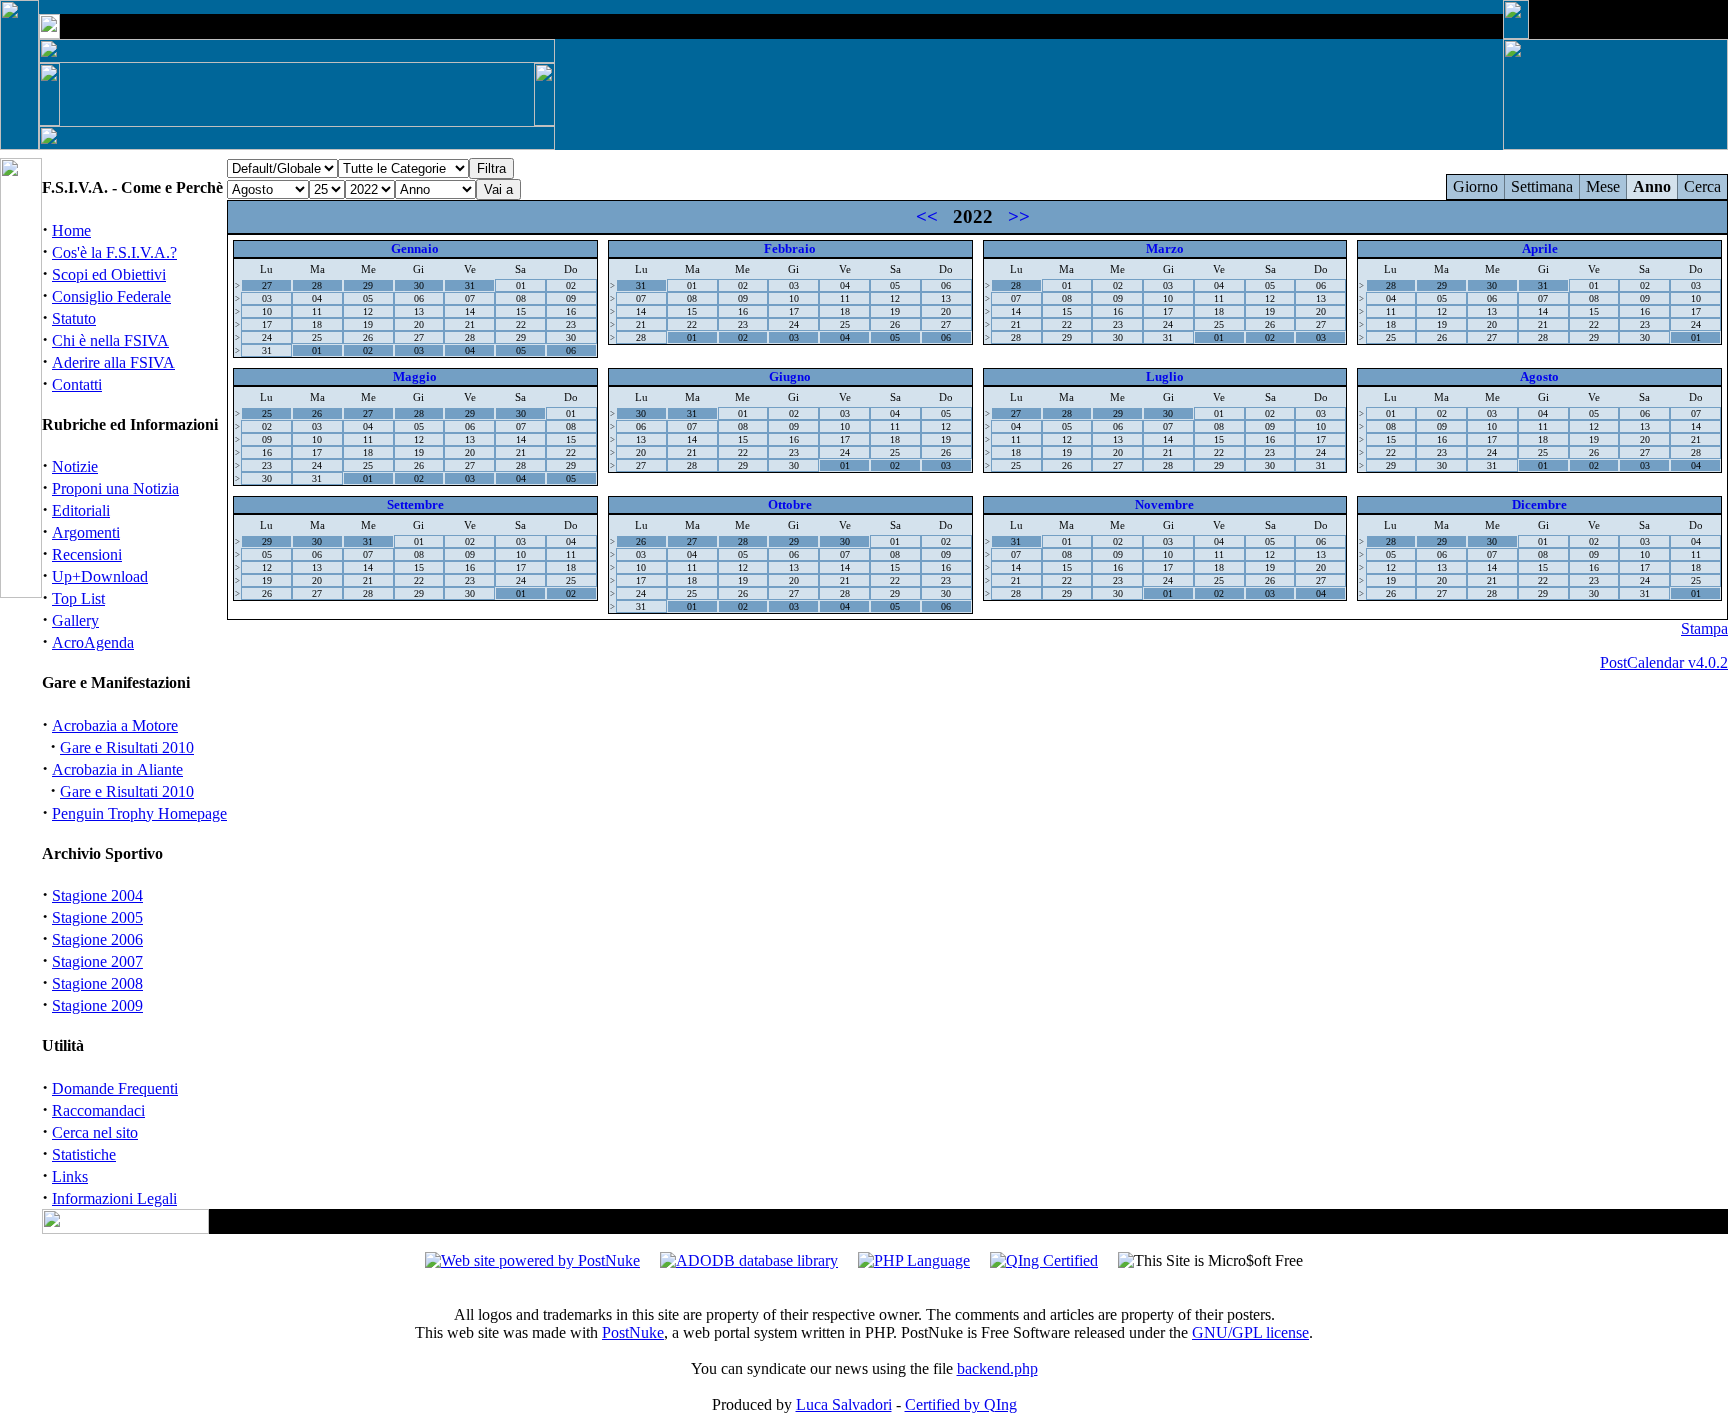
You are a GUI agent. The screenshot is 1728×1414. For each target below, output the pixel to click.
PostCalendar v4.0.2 (1664, 662)
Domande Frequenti (115, 1088)
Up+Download (100, 576)
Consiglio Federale (111, 296)
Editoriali (81, 510)
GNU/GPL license (1250, 1332)
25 (317, 337)
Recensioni (87, 554)
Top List (78, 598)
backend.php (997, 1368)
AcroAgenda (93, 642)
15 (521, 311)
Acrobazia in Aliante (117, 769)
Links (70, 1176)
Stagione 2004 (97, 895)
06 (419, 298)
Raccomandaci (98, 1110)
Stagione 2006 (97, 939)
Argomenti (86, 532)
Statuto (74, 318)
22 (521, 324)
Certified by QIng (961, 1404)
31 (470, 285)
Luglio (1165, 376)
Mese (1603, 186)
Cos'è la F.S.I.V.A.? (114, 252)
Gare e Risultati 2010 (127, 747)
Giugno (790, 376)
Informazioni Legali (114, 1198)
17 (267, 324)
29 (368, 285)
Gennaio (415, 248)
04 (317, 298)
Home (71, 230)
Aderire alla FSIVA (113, 362)
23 (571, 324)
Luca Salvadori (844, 1404)
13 (419, 311)
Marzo (1165, 248)
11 (317, 311)
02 (571, 285)
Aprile (1540, 248)
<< (927, 216)
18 (317, 324)
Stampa (1704, 628)
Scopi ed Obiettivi (109, 274)
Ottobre (790, 504)
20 (419, 324)
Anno (1652, 186)
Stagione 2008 (97, 983)
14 (470, 311)
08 (521, 298)
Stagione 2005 (97, 917)
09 (571, 298)
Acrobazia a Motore (115, 725)
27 (267, 285)
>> (1019, 216)
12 (368, 311)
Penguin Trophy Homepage (139, 813)
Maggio (415, 376)
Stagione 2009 (97, 1005)
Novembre (1164, 504)
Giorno (1475, 186)
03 (267, 298)
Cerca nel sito (95, 1132)
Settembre (415, 504)
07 (470, 298)
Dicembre (1539, 504)
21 (470, 324)
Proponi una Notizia (115, 488)
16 (571, 311)
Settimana (1542, 186)
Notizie (75, 466)
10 (267, 311)
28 (317, 285)
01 (521, 285)
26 (368, 337)
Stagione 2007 (97, 961)
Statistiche (84, 1154)
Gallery (75, 620)
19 (368, 324)
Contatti (77, 384)
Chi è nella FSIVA (110, 340)
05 (368, 298)
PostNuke (633, 1332)
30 (419, 285)
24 (267, 337)
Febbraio (790, 248)
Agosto (1539, 376)
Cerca (1702, 186)
